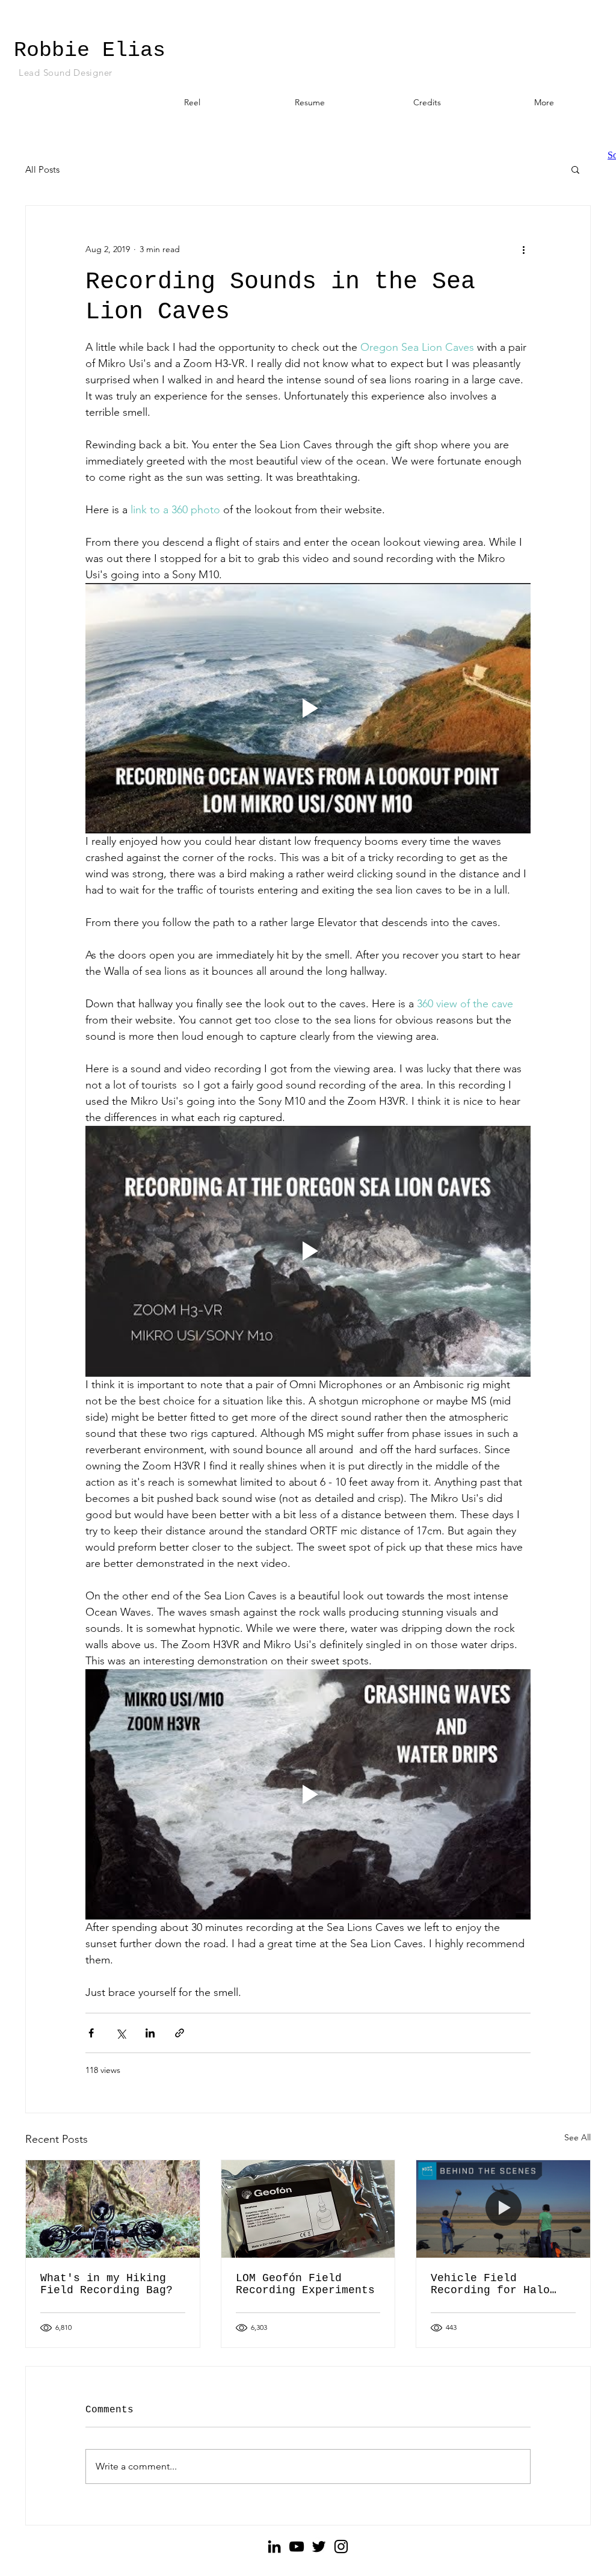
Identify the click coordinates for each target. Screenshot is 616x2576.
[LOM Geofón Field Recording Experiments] (308, 2209)
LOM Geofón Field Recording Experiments (305, 2284)
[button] (575, 169)
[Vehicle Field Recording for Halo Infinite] (503, 2209)
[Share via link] (180, 2033)
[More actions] (523, 249)
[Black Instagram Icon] (341, 2547)
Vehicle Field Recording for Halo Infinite (490, 2284)
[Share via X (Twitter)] (121, 2033)
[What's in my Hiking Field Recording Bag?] (113, 2209)
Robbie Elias (90, 51)
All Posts (42, 169)
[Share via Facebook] (91, 2033)
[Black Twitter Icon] (319, 2547)
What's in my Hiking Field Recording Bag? (106, 2284)
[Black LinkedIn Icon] (274, 2547)
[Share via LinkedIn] (150, 2033)
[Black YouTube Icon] (297, 2547)
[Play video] (308, 708)
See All (577, 2137)
